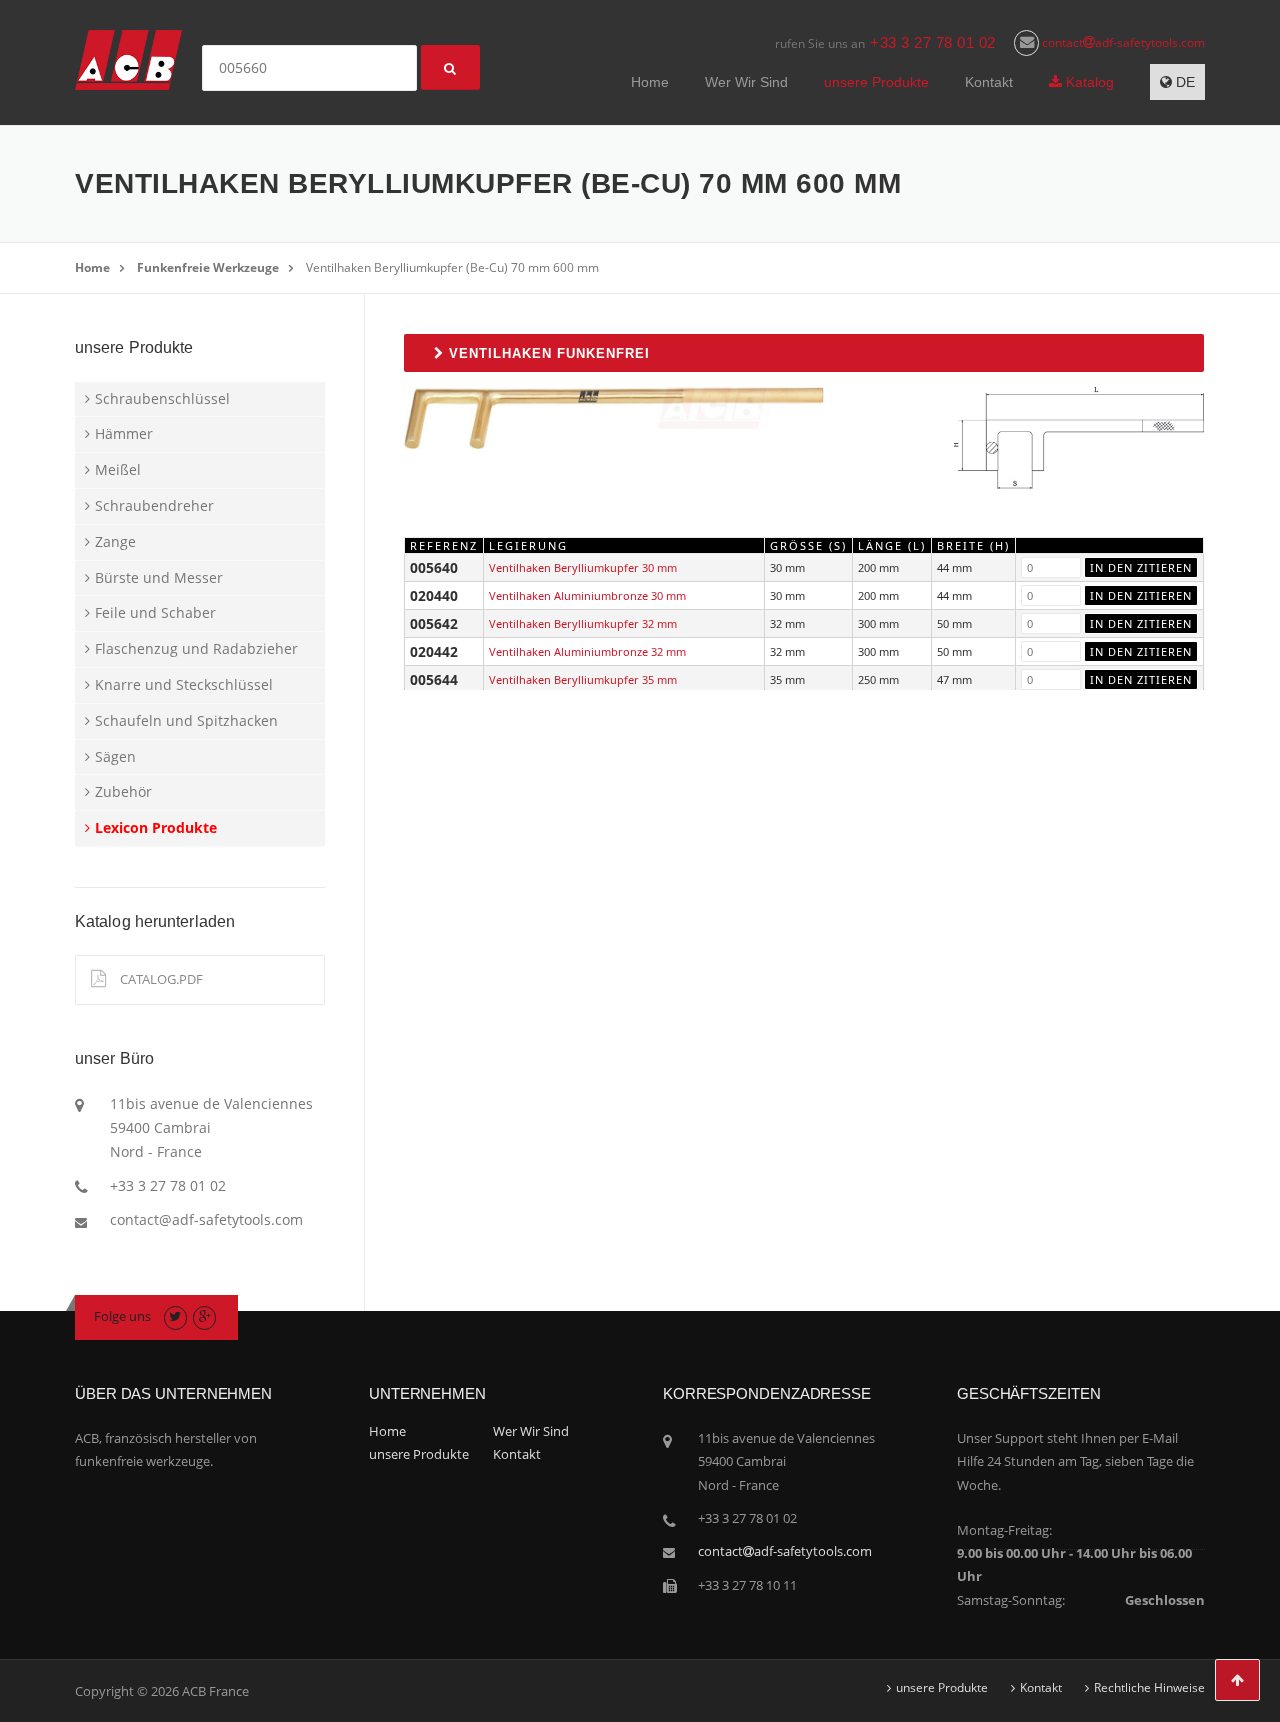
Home (650, 82)
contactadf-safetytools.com (1122, 42)
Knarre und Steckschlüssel (184, 684)
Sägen (115, 756)
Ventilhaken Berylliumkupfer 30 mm (583, 567)
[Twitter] (175, 1316)
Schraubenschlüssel (162, 398)
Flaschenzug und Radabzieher (196, 648)
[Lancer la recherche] (450, 67)
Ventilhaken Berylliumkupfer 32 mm (583, 623)
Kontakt (989, 82)
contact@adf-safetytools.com (206, 1219)
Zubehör (123, 791)
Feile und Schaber (155, 612)
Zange (115, 541)
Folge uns (122, 1316)
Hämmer (124, 433)
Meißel (118, 469)
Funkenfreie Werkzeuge (208, 267)
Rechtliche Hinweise (1149, 1688)
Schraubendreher (154, 505)
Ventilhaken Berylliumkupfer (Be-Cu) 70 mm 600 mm (452, 267)
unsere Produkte (876, 82)
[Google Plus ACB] (204, 1316)
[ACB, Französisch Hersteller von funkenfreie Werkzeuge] (128, 58)
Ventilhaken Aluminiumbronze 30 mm (587, 595)
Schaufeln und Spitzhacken (186, 720)
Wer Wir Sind (746, 82)
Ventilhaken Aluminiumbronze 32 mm (587, 651)
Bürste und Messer (159, 577)
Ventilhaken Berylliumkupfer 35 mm (583, 679)
